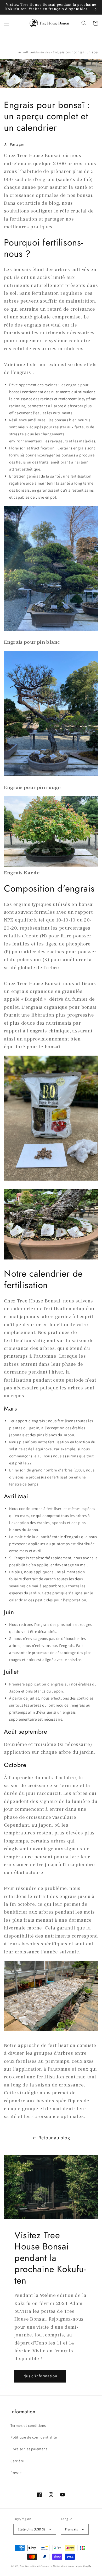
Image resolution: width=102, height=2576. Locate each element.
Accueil (23, 52)
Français (71, 2529)
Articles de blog (40, 52)
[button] (7, 23)
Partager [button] (17, 144)
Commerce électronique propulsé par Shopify (66, 2566)
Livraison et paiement (29, 2449)
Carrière (17, 2461)
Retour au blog (54, 2138)
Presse (16, 2473)
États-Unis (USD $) (31, 2529)
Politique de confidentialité (34, 2437)
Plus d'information (40, 2376)
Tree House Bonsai (30, 2566)
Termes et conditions (28, 2425)
